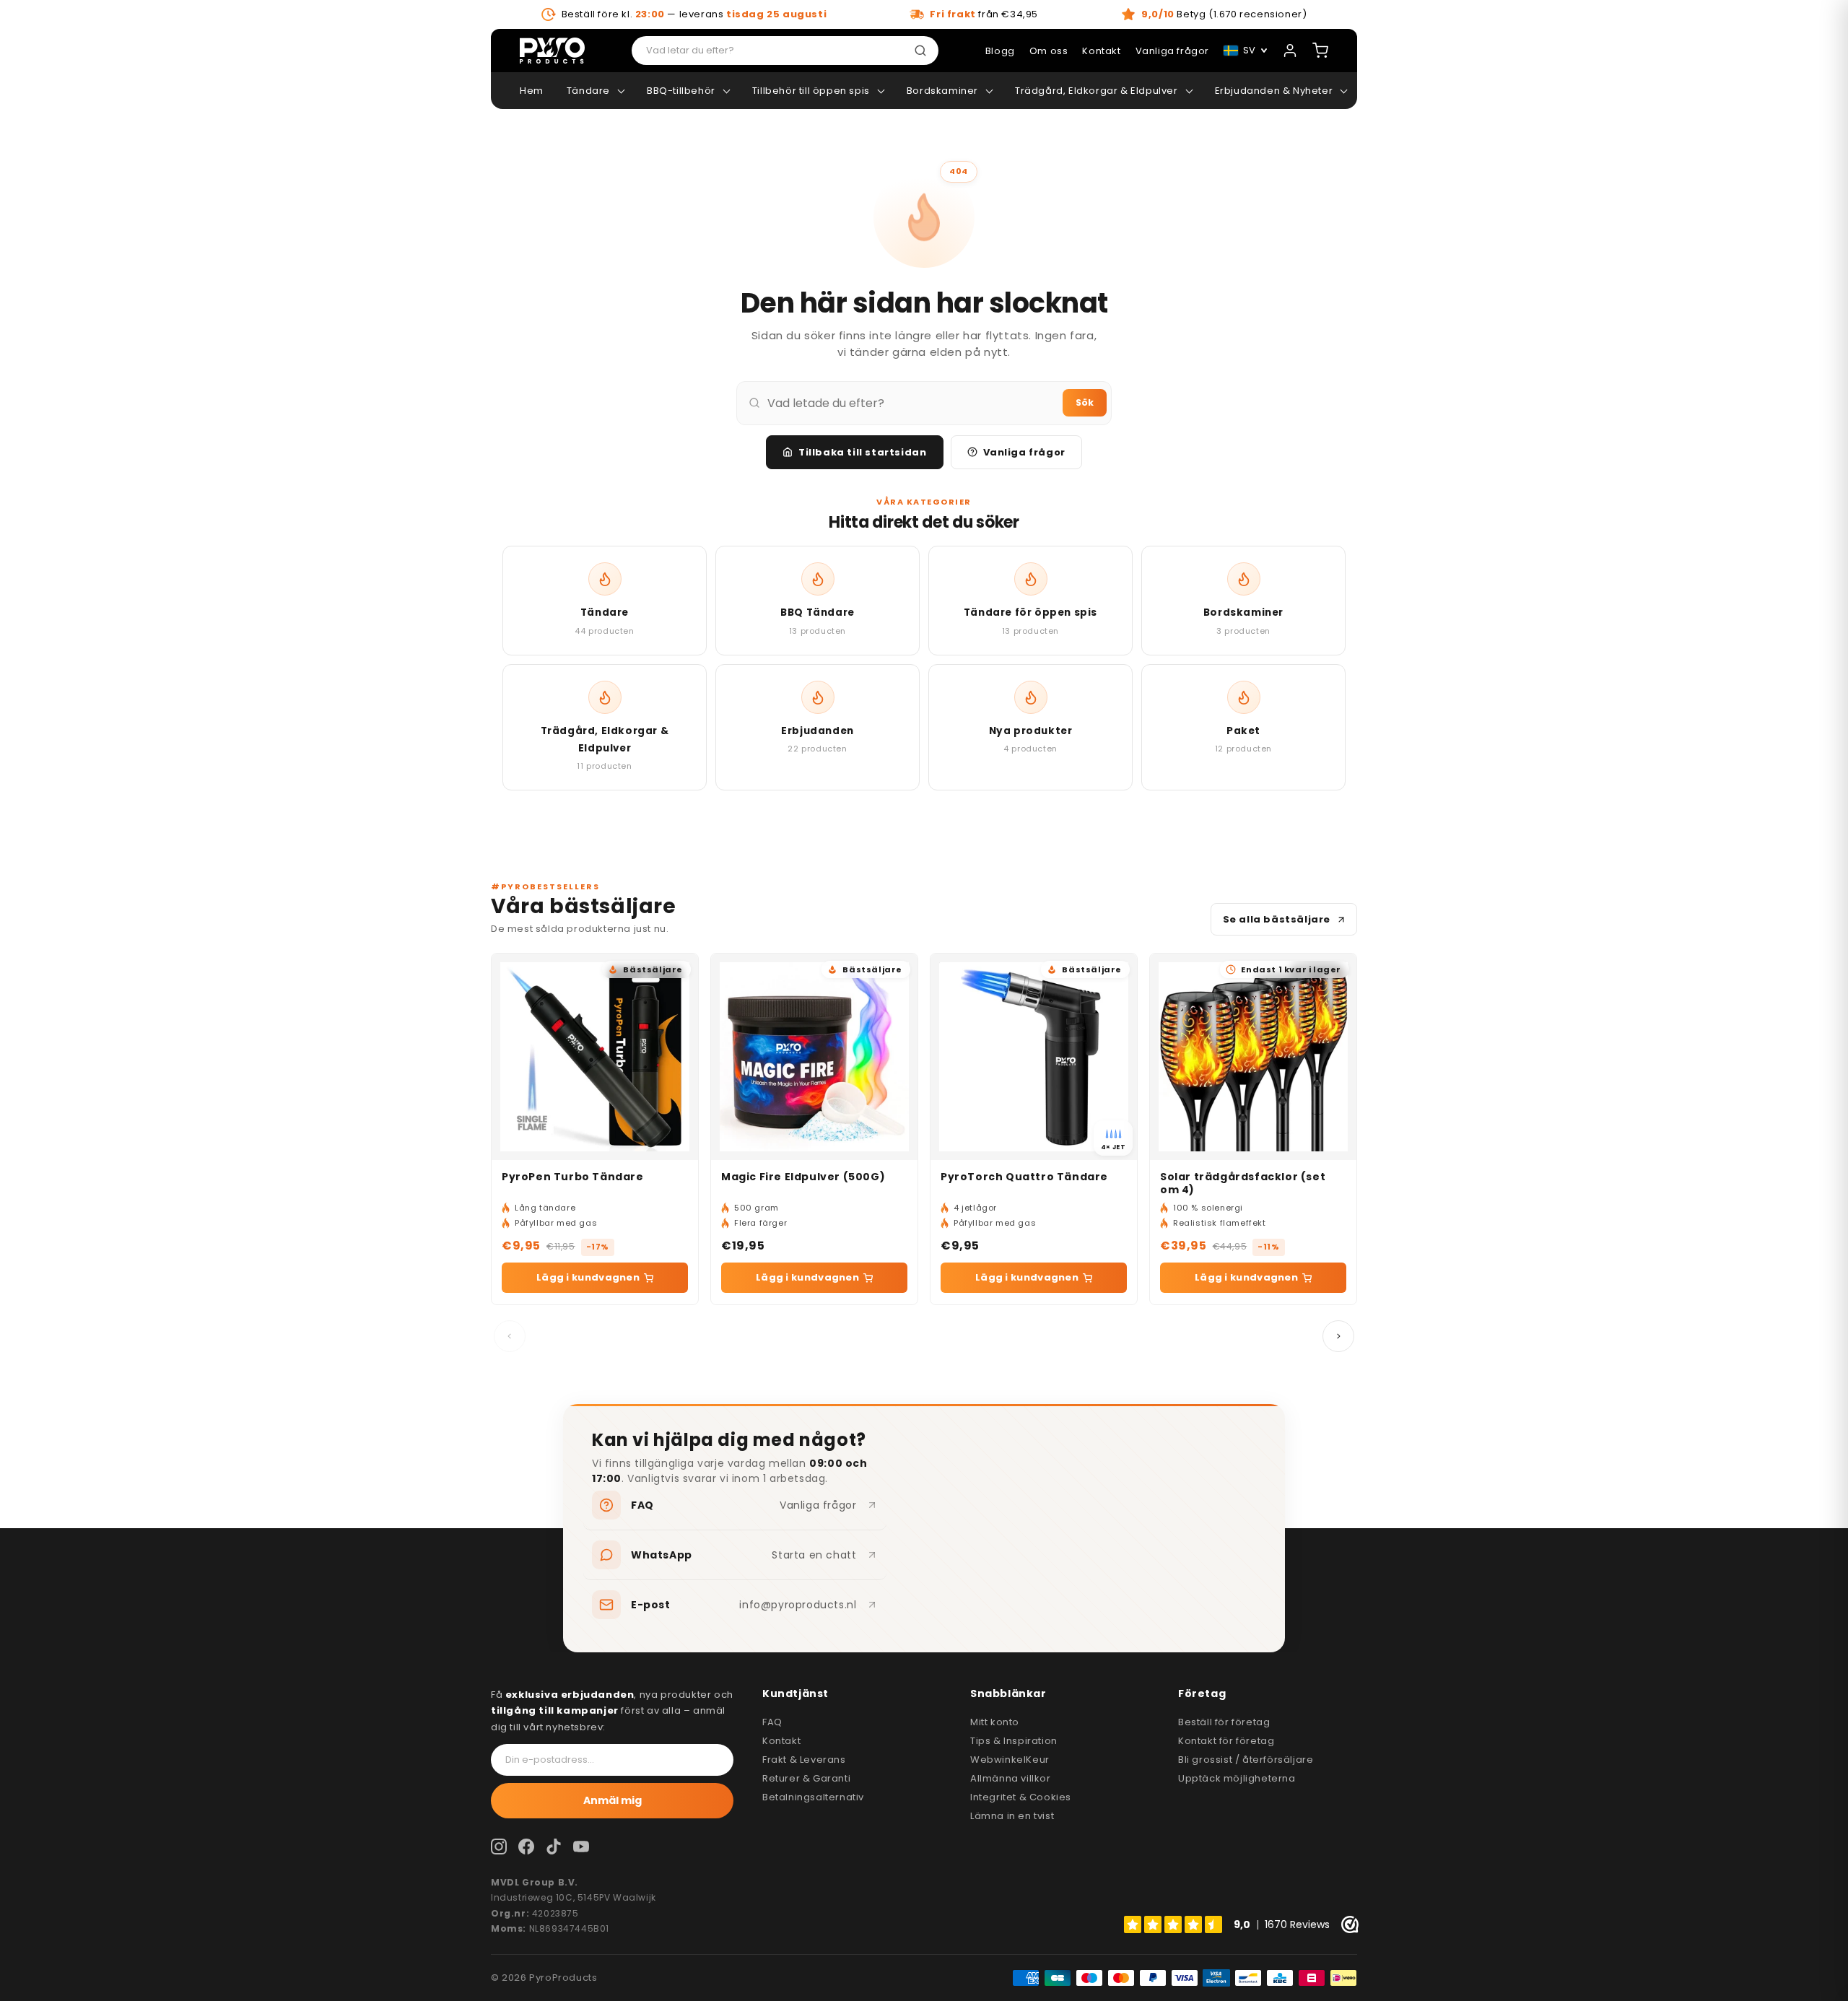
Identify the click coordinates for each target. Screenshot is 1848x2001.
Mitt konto (995, 1722)
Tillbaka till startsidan (862, 452)
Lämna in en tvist (1012, 1816)
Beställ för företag (1224, 1722)
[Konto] (1290, 51)
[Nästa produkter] (1338, 1336)
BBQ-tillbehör (681, 91)
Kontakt (781, 1741)
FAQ (772, 1722)
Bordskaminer (942, 91)
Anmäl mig (613, 1800)
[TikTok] (554, 1847)
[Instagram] (499, 1847)
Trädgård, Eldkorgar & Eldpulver (1097, 91)
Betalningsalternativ (813, 1797)
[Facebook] (526, 1847)
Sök (1085, 402)
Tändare (588, 91)
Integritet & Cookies (1021, 1797)
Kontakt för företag (1226, 1741)
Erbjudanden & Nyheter (1274, 91)
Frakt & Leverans (804, 1760)
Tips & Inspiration (1014, 1741)
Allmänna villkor (1011, 1778)
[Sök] (923, 51)
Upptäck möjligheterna (1237, 1778)
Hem (532, 91)
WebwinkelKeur (1010, 1760)
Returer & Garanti (806, 1778)
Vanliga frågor (1024, 452)
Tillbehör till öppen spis (811, 91)
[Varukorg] (1320, 51)
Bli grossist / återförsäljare (1246, 1760)
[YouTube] (581, 1847)
